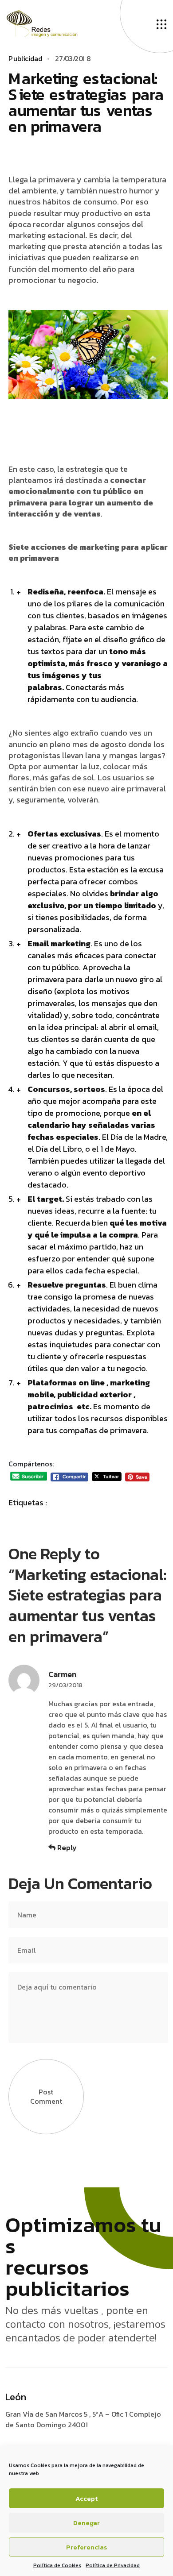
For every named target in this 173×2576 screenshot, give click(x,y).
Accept (86, 2498)
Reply (66, 1848)
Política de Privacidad (113, 2565)
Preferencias (87, 2547)
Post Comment (46, 2096)
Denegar (86, 2523)
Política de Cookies (57, 2565)
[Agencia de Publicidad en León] (51, 23)
